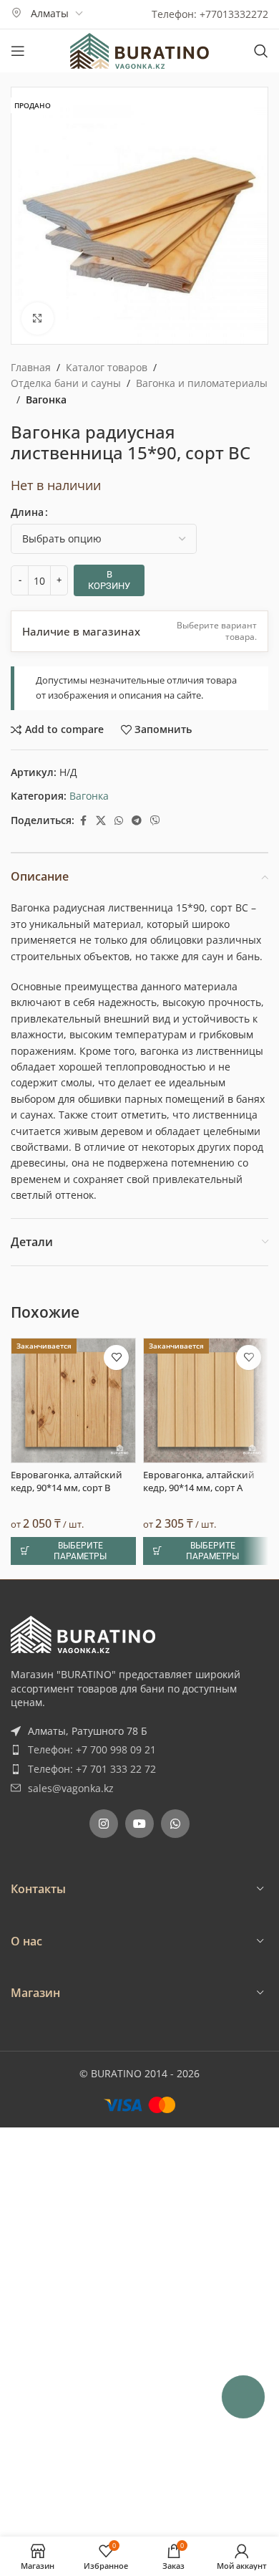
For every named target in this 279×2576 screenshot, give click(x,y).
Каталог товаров (107, 367)
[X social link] (101, 821)
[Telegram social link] (137, 821)
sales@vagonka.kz (71, 1788)
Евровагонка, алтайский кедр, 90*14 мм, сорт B (67, 1481)
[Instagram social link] (104, 1824)
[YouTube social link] (139, 1824)
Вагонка (46, 399)
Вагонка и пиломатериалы (202, 383)
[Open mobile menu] (18, 51)
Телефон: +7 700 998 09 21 (92, 1749)
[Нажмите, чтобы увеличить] (38, 319)
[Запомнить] (116, 1358)
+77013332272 (234, 14)
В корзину (109, 580)
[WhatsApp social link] (119, 821)
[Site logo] (139, 50)
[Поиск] (261, 51)
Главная (31, 367)
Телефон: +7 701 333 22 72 (92, 1769)
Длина (27, 512)
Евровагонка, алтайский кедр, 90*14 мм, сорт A (199, 1481)
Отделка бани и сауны (66, 383)
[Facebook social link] (83, 821)
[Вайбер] (155, 821)
